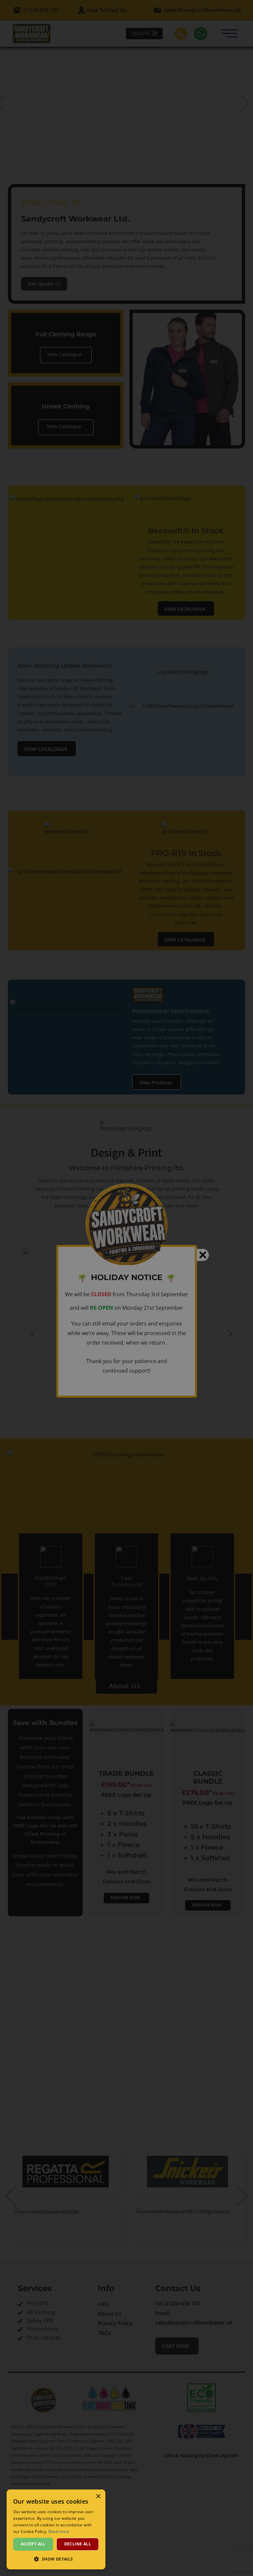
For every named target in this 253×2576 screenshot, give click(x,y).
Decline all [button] (78, 2544)
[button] (56, 2559)
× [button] (98, 2497)
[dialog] (56, 2529)
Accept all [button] (33, 2544)
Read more (59, 2531)
